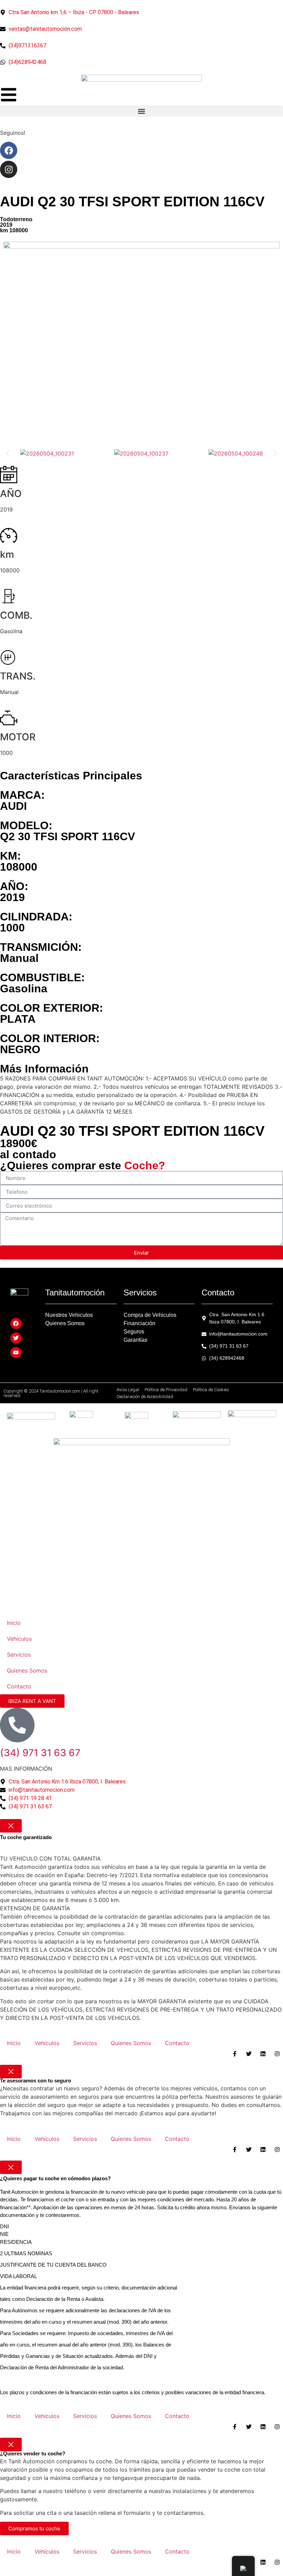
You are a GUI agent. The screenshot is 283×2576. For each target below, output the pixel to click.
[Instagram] (9, 169)
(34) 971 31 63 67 (40, 1753)
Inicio (14, 1623)
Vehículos (19, 1639)
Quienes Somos (27, 1670)
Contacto (19, 1686)
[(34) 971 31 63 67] (17, 1725)
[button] (141, 111)
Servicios (19, 1655)
